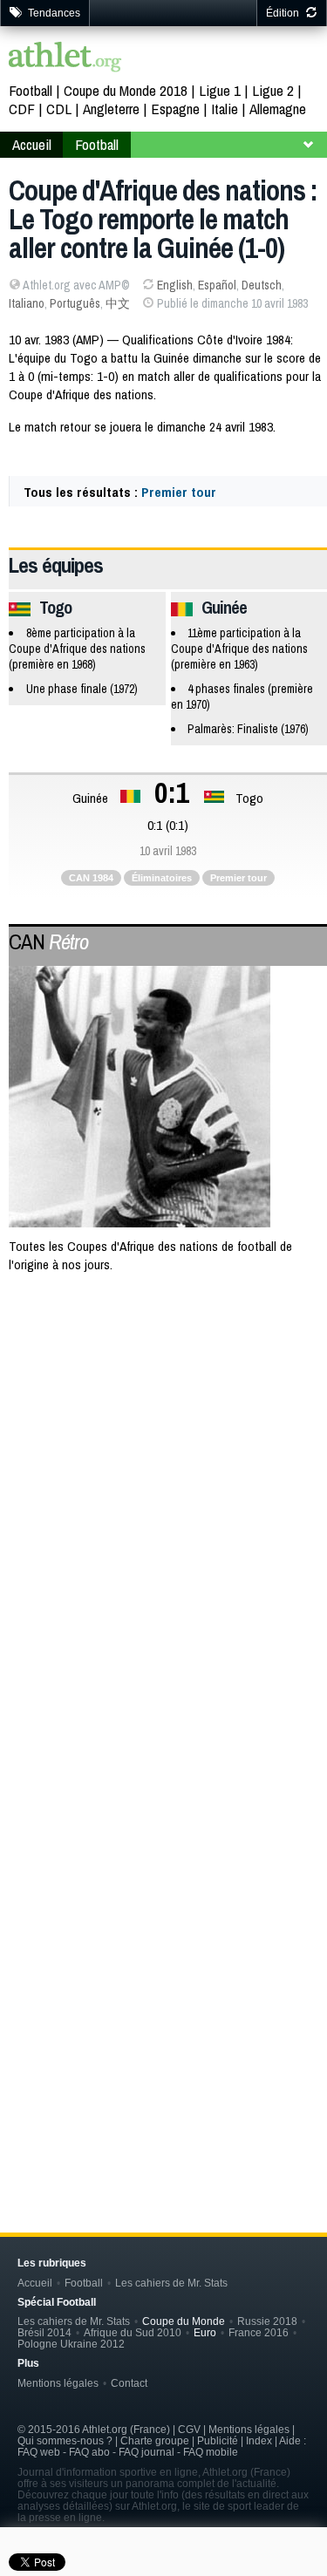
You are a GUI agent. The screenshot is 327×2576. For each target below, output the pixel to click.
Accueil (32, 144)
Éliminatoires (162, 878)
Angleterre (111, 109)
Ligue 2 (273, 90)
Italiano (27, 303)
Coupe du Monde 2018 (126, 90)
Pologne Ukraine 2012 (71, 2344)
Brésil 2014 (44, 2332)
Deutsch (262, 285)
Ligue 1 (220, 90)
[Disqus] (168, 1905)
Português (75, 303)
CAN (48, 941)
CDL (59, 109)
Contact (129, 2383)
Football (31, 90)
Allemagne (278, 109)
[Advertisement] (163, 1470)
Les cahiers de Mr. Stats (171, 2283)
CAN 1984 (91, 878)
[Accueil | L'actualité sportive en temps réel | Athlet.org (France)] (65, 59)
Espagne (175, 109)
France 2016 (259, 2332)
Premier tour (179, 492)
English (175, 285)
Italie (225, 109)
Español (217, 285)
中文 (118, 303)
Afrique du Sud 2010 (133, 2332)
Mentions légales (58, 2383)
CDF (22, 109)
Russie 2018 (267, 2321)
